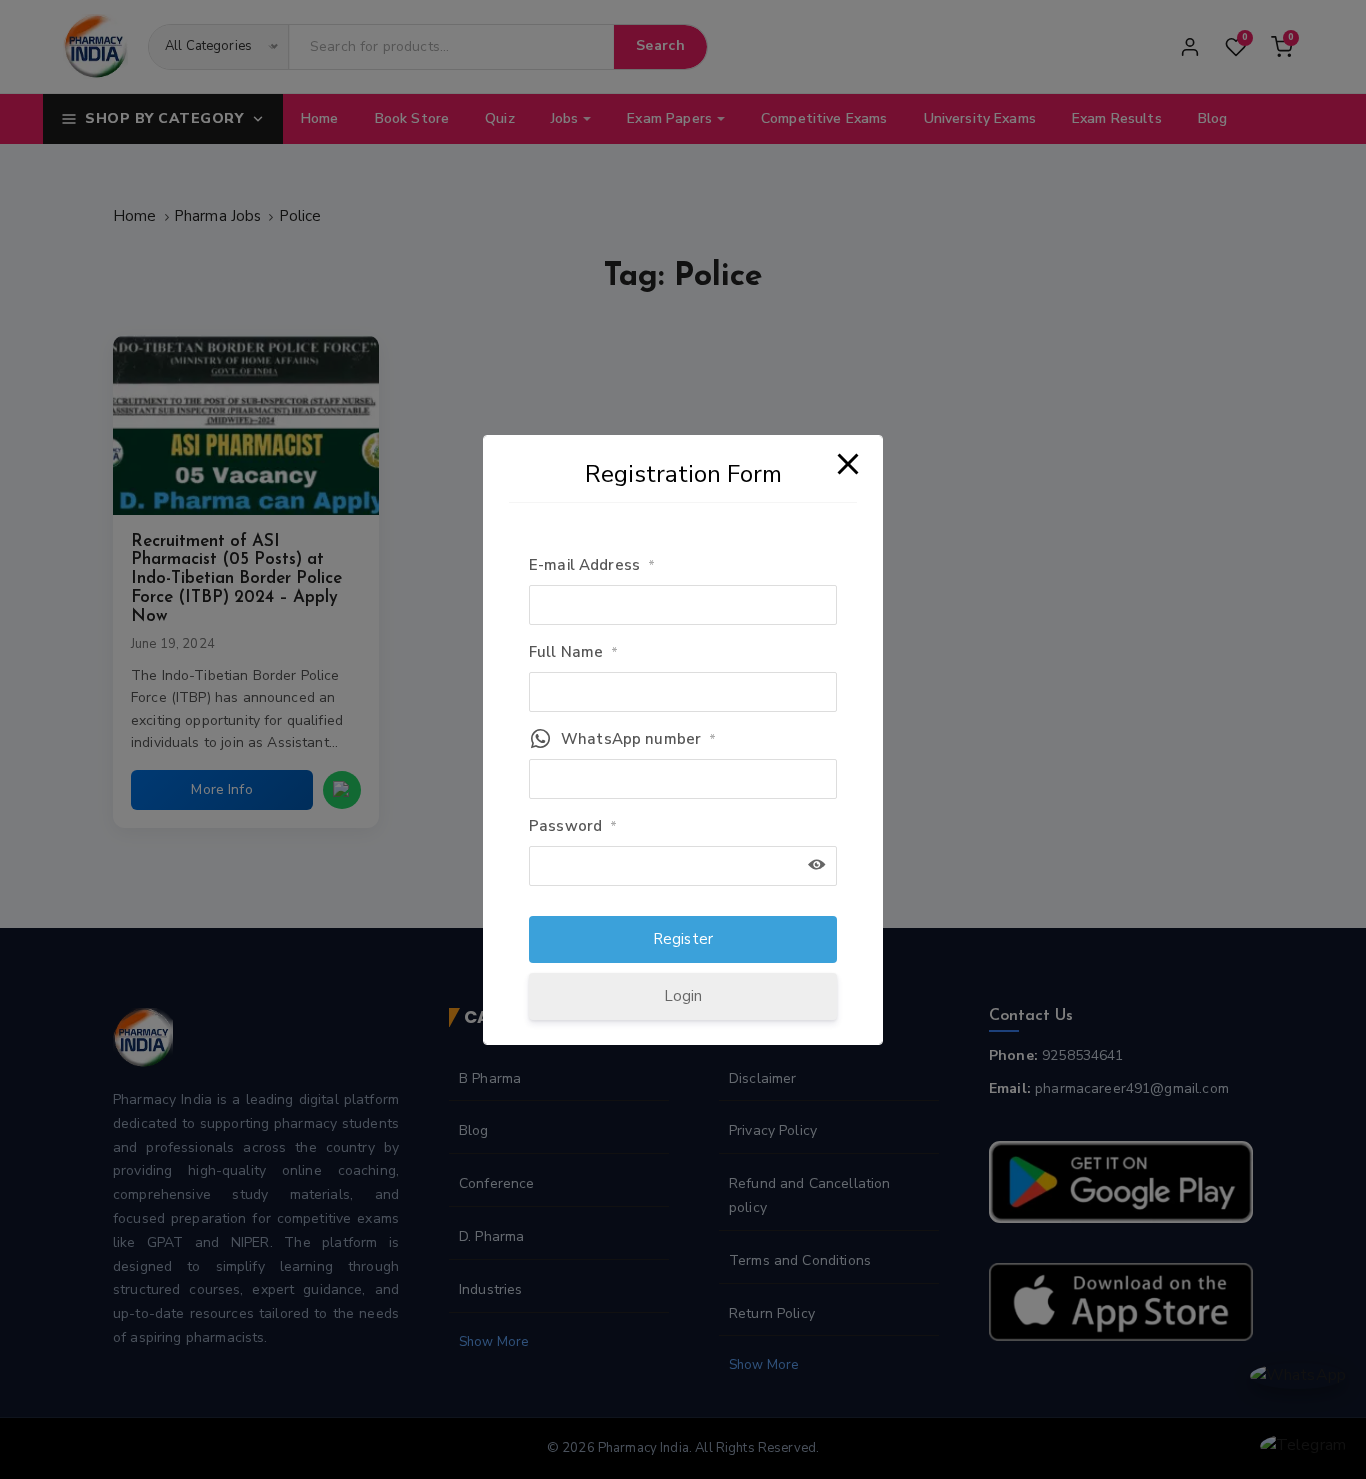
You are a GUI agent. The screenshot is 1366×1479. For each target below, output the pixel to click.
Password (573, 826)
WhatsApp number (638, 739)
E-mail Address (592, 565)
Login (683, 996)
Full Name (574, 652)
